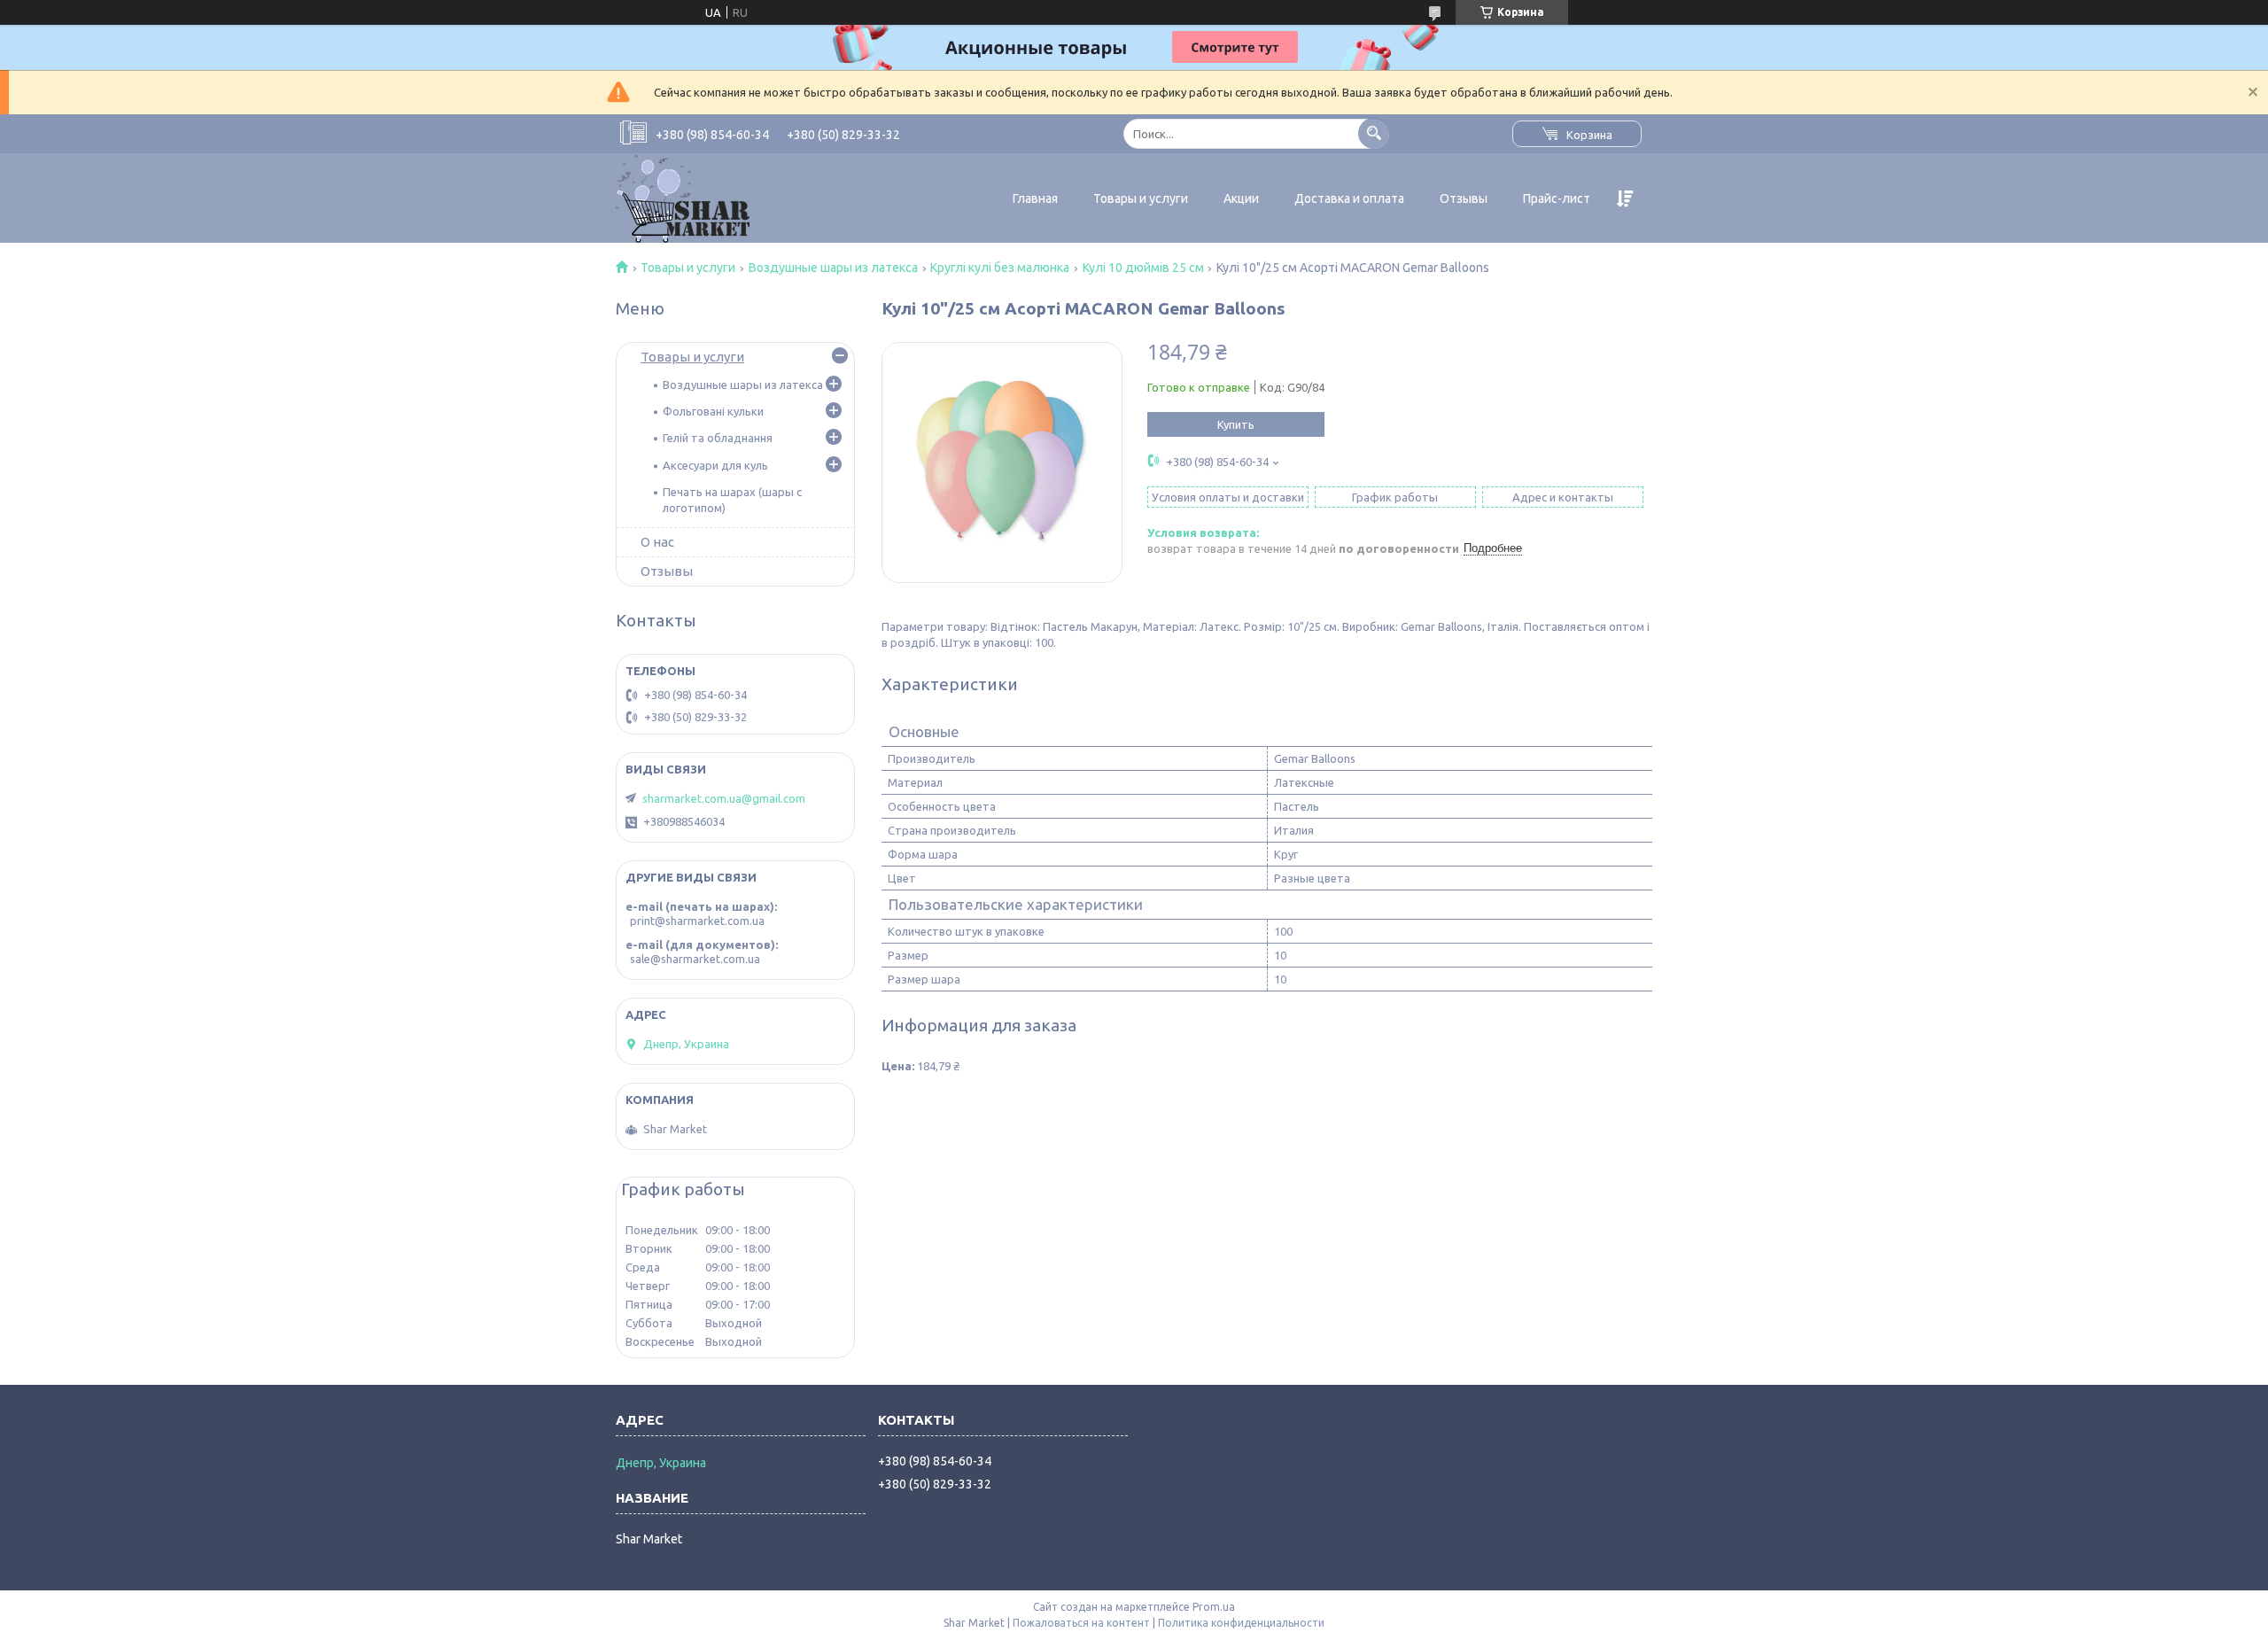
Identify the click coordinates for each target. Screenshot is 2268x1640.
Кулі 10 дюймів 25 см (1143, 268)
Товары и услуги (1141, 198)
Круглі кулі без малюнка (1000, 268)
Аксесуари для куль (715, 465)
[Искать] (1374, 133)
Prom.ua (1214, 1607)
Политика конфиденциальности (1241, 1623)
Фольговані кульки (713, 411)
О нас (657, 542)
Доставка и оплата (1349, 198)
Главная (1035, 198)
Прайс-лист (1557, 198)
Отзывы (1464, 198)
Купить (1236, 424)
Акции (1241, 198)
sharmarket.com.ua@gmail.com (724, 798)
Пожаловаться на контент (1081, 1623)
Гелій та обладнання (718, 438)
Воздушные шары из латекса (833, 268)
